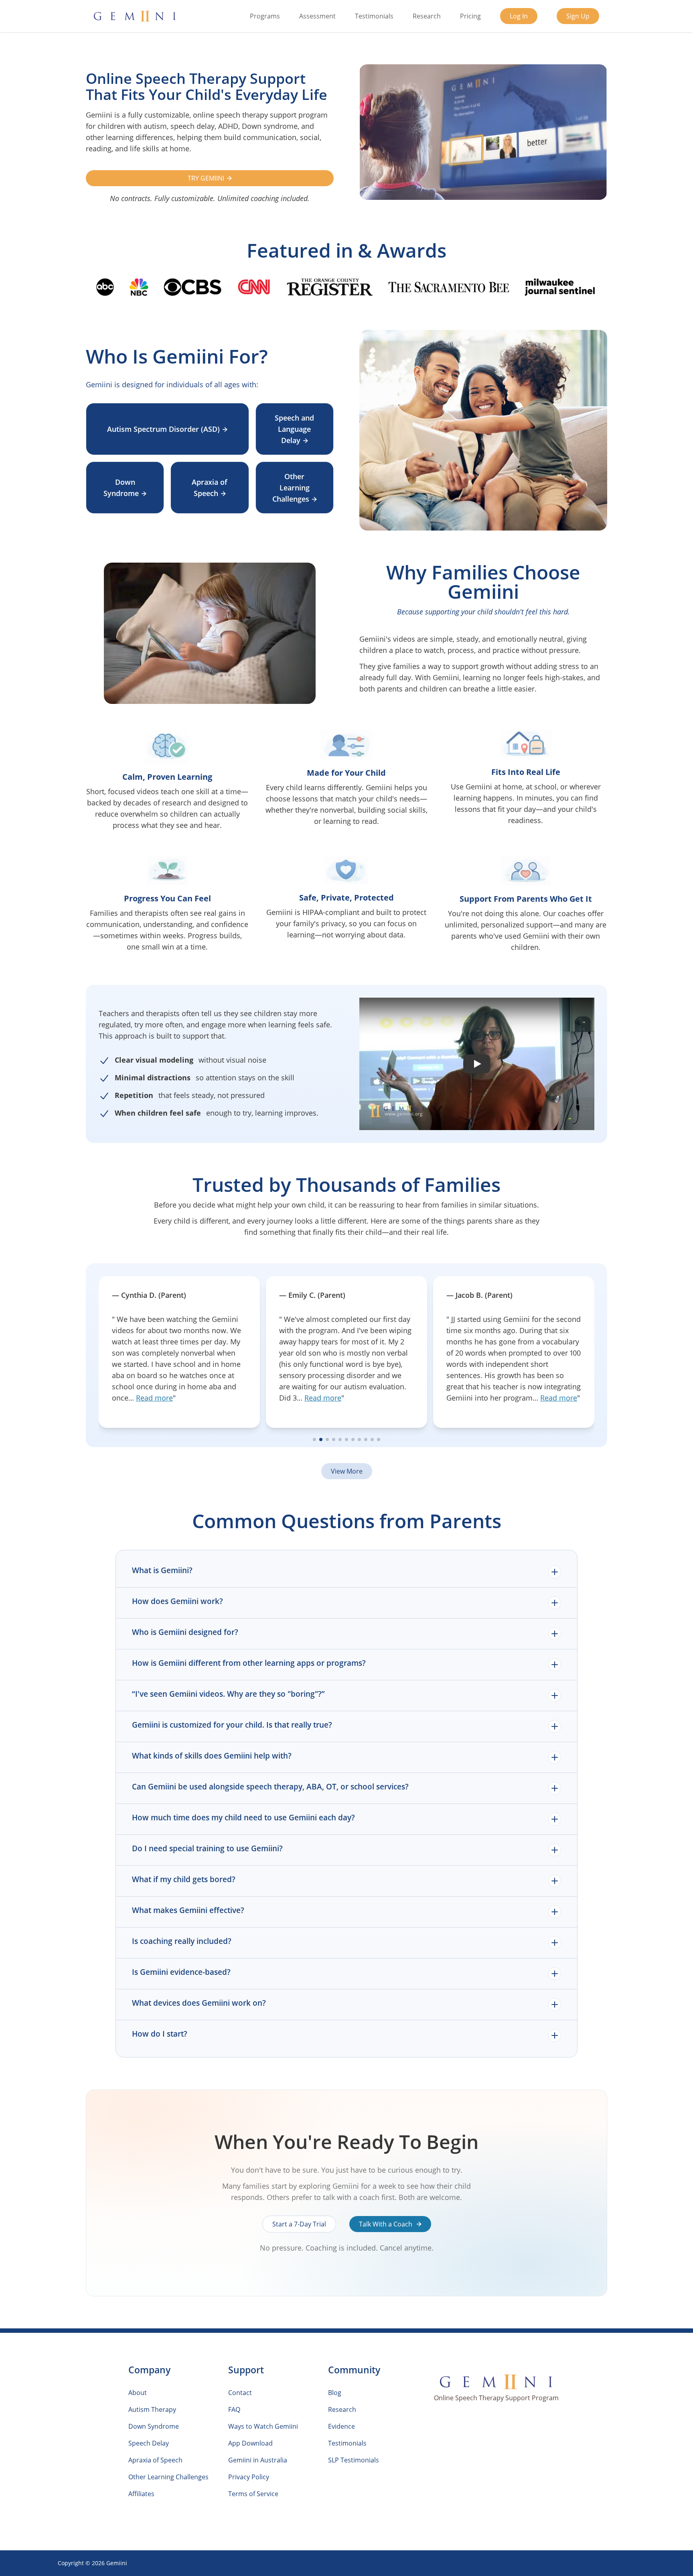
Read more (156, 1398)
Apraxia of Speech (210, 488)
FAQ (234, 2409)
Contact (240, 2393)
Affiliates (141, 2494)
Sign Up (578, 16)
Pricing (470, 16)
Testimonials (374, 16)
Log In (519, 16)
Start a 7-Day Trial (299, 2224)
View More (347, 1471)
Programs (265, 16)
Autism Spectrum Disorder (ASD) (163, 429)
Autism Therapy (152, 2409)
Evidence (341, 2426)
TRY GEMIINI (206, 178)
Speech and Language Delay (294, 429)
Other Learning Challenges (291, 488)
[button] (477, 1064)
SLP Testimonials (354, 2460)
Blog (335, 2393)
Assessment (317, 16)
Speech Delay (149, 2443)
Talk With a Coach (386, 2224)
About (138, 2393)
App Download (250, 2443)
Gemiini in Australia (258, 2460)
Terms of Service (253, 2494)
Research (427, 16)
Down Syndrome (121, 488)
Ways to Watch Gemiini (263, 2426)
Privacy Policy (249, 2477)
